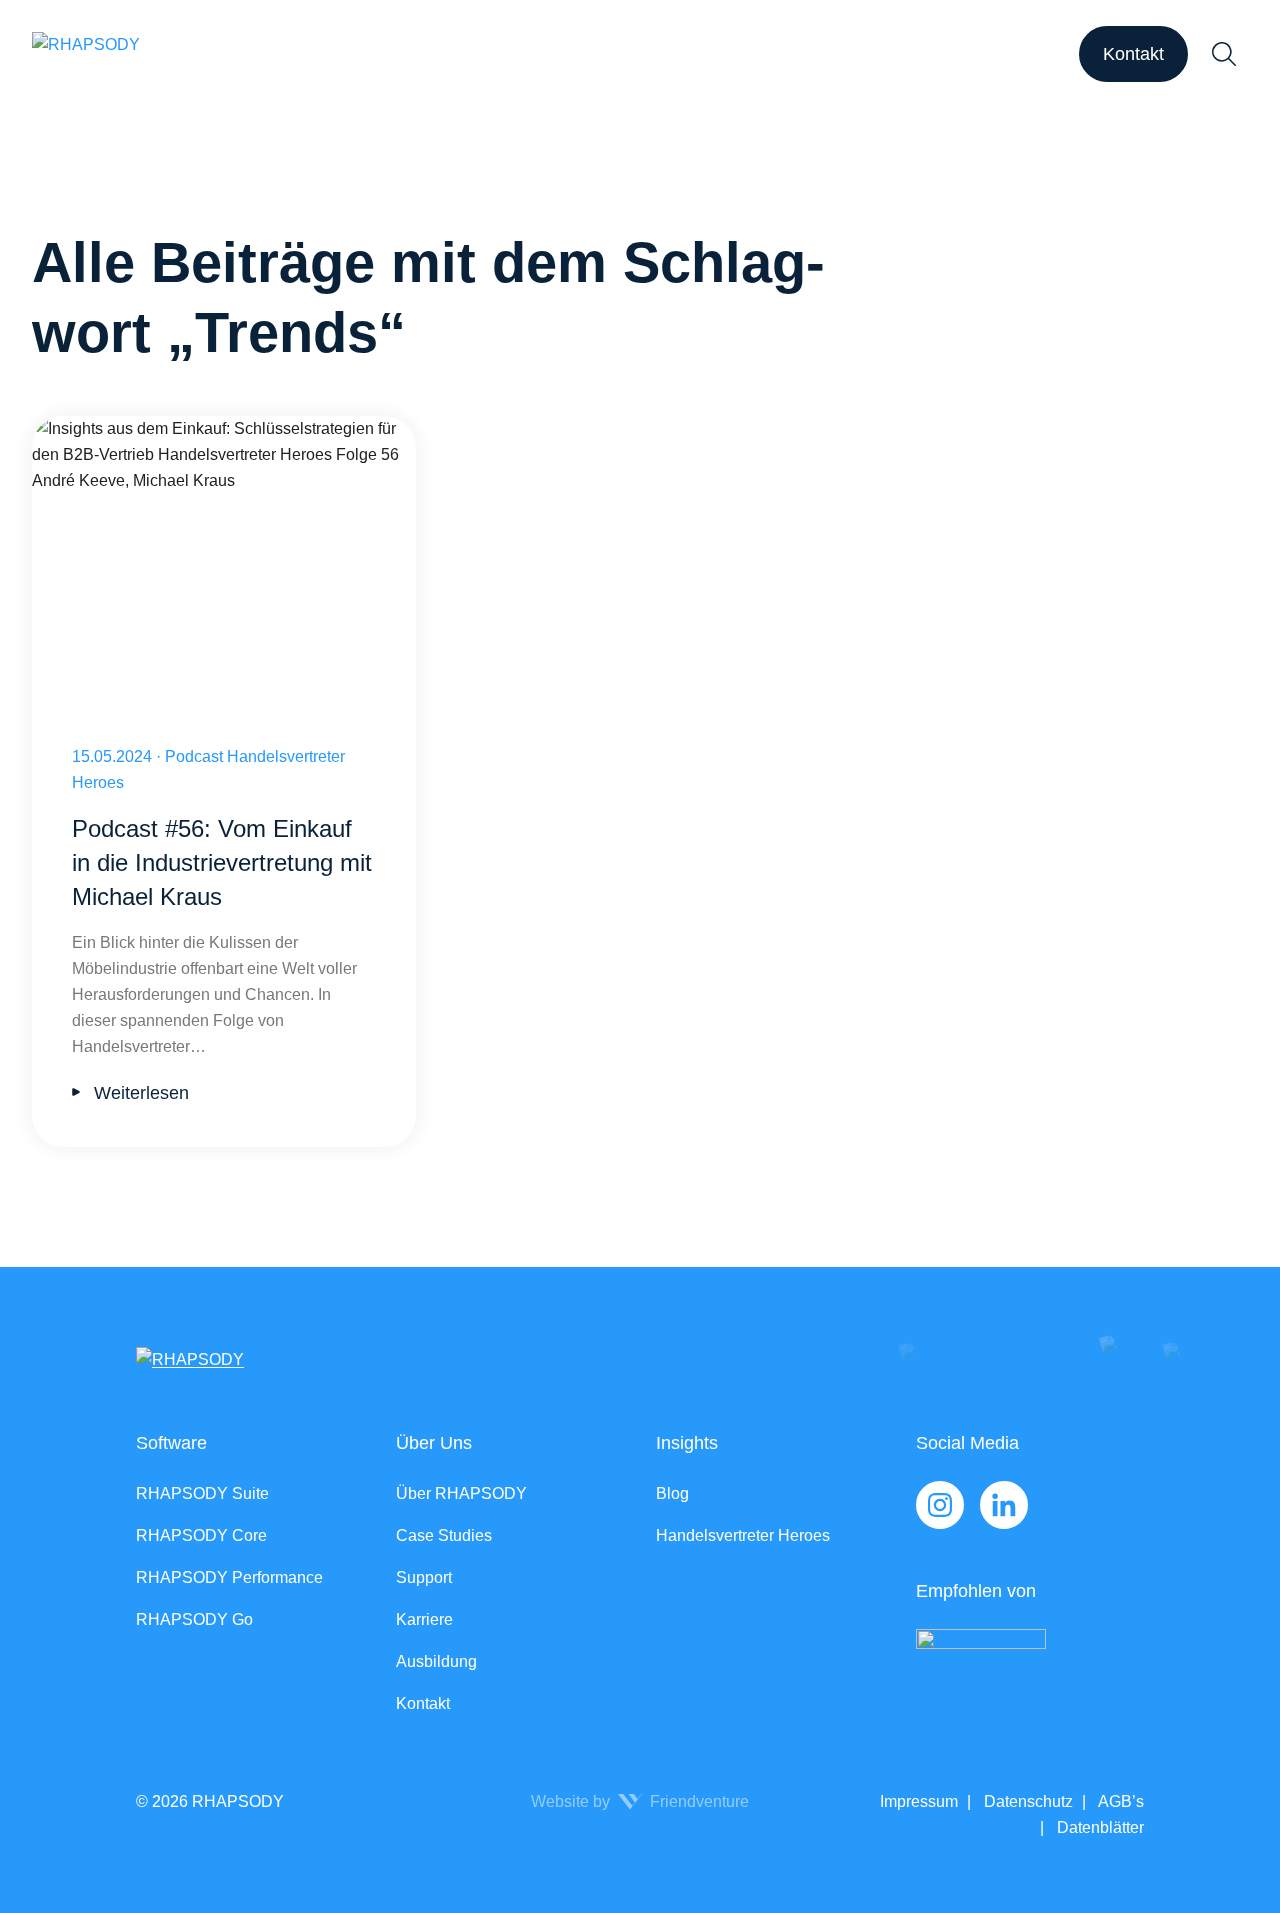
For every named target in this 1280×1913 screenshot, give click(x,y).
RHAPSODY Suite (202, 1493)
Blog (672, 1493)
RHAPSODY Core (201, 1535)
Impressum (919, 1801)
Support (424, 1577)
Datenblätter (1098, 1827)
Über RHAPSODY (461, 1493)
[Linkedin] (1004, 1505)
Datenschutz (1026, 1801)
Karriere (424, 1619)
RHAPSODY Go (194, 1619)
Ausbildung (436, 1661)
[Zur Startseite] (86, 54)
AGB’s (1119, 1801)
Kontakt (1133, 54)
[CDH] (1030, 1670)
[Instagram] (940, 1505)
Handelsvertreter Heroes (743, 1535)
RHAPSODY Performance (229, 1577)
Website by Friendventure (640, 1801)
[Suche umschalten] (1224, 54)
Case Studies (444, 1535)
